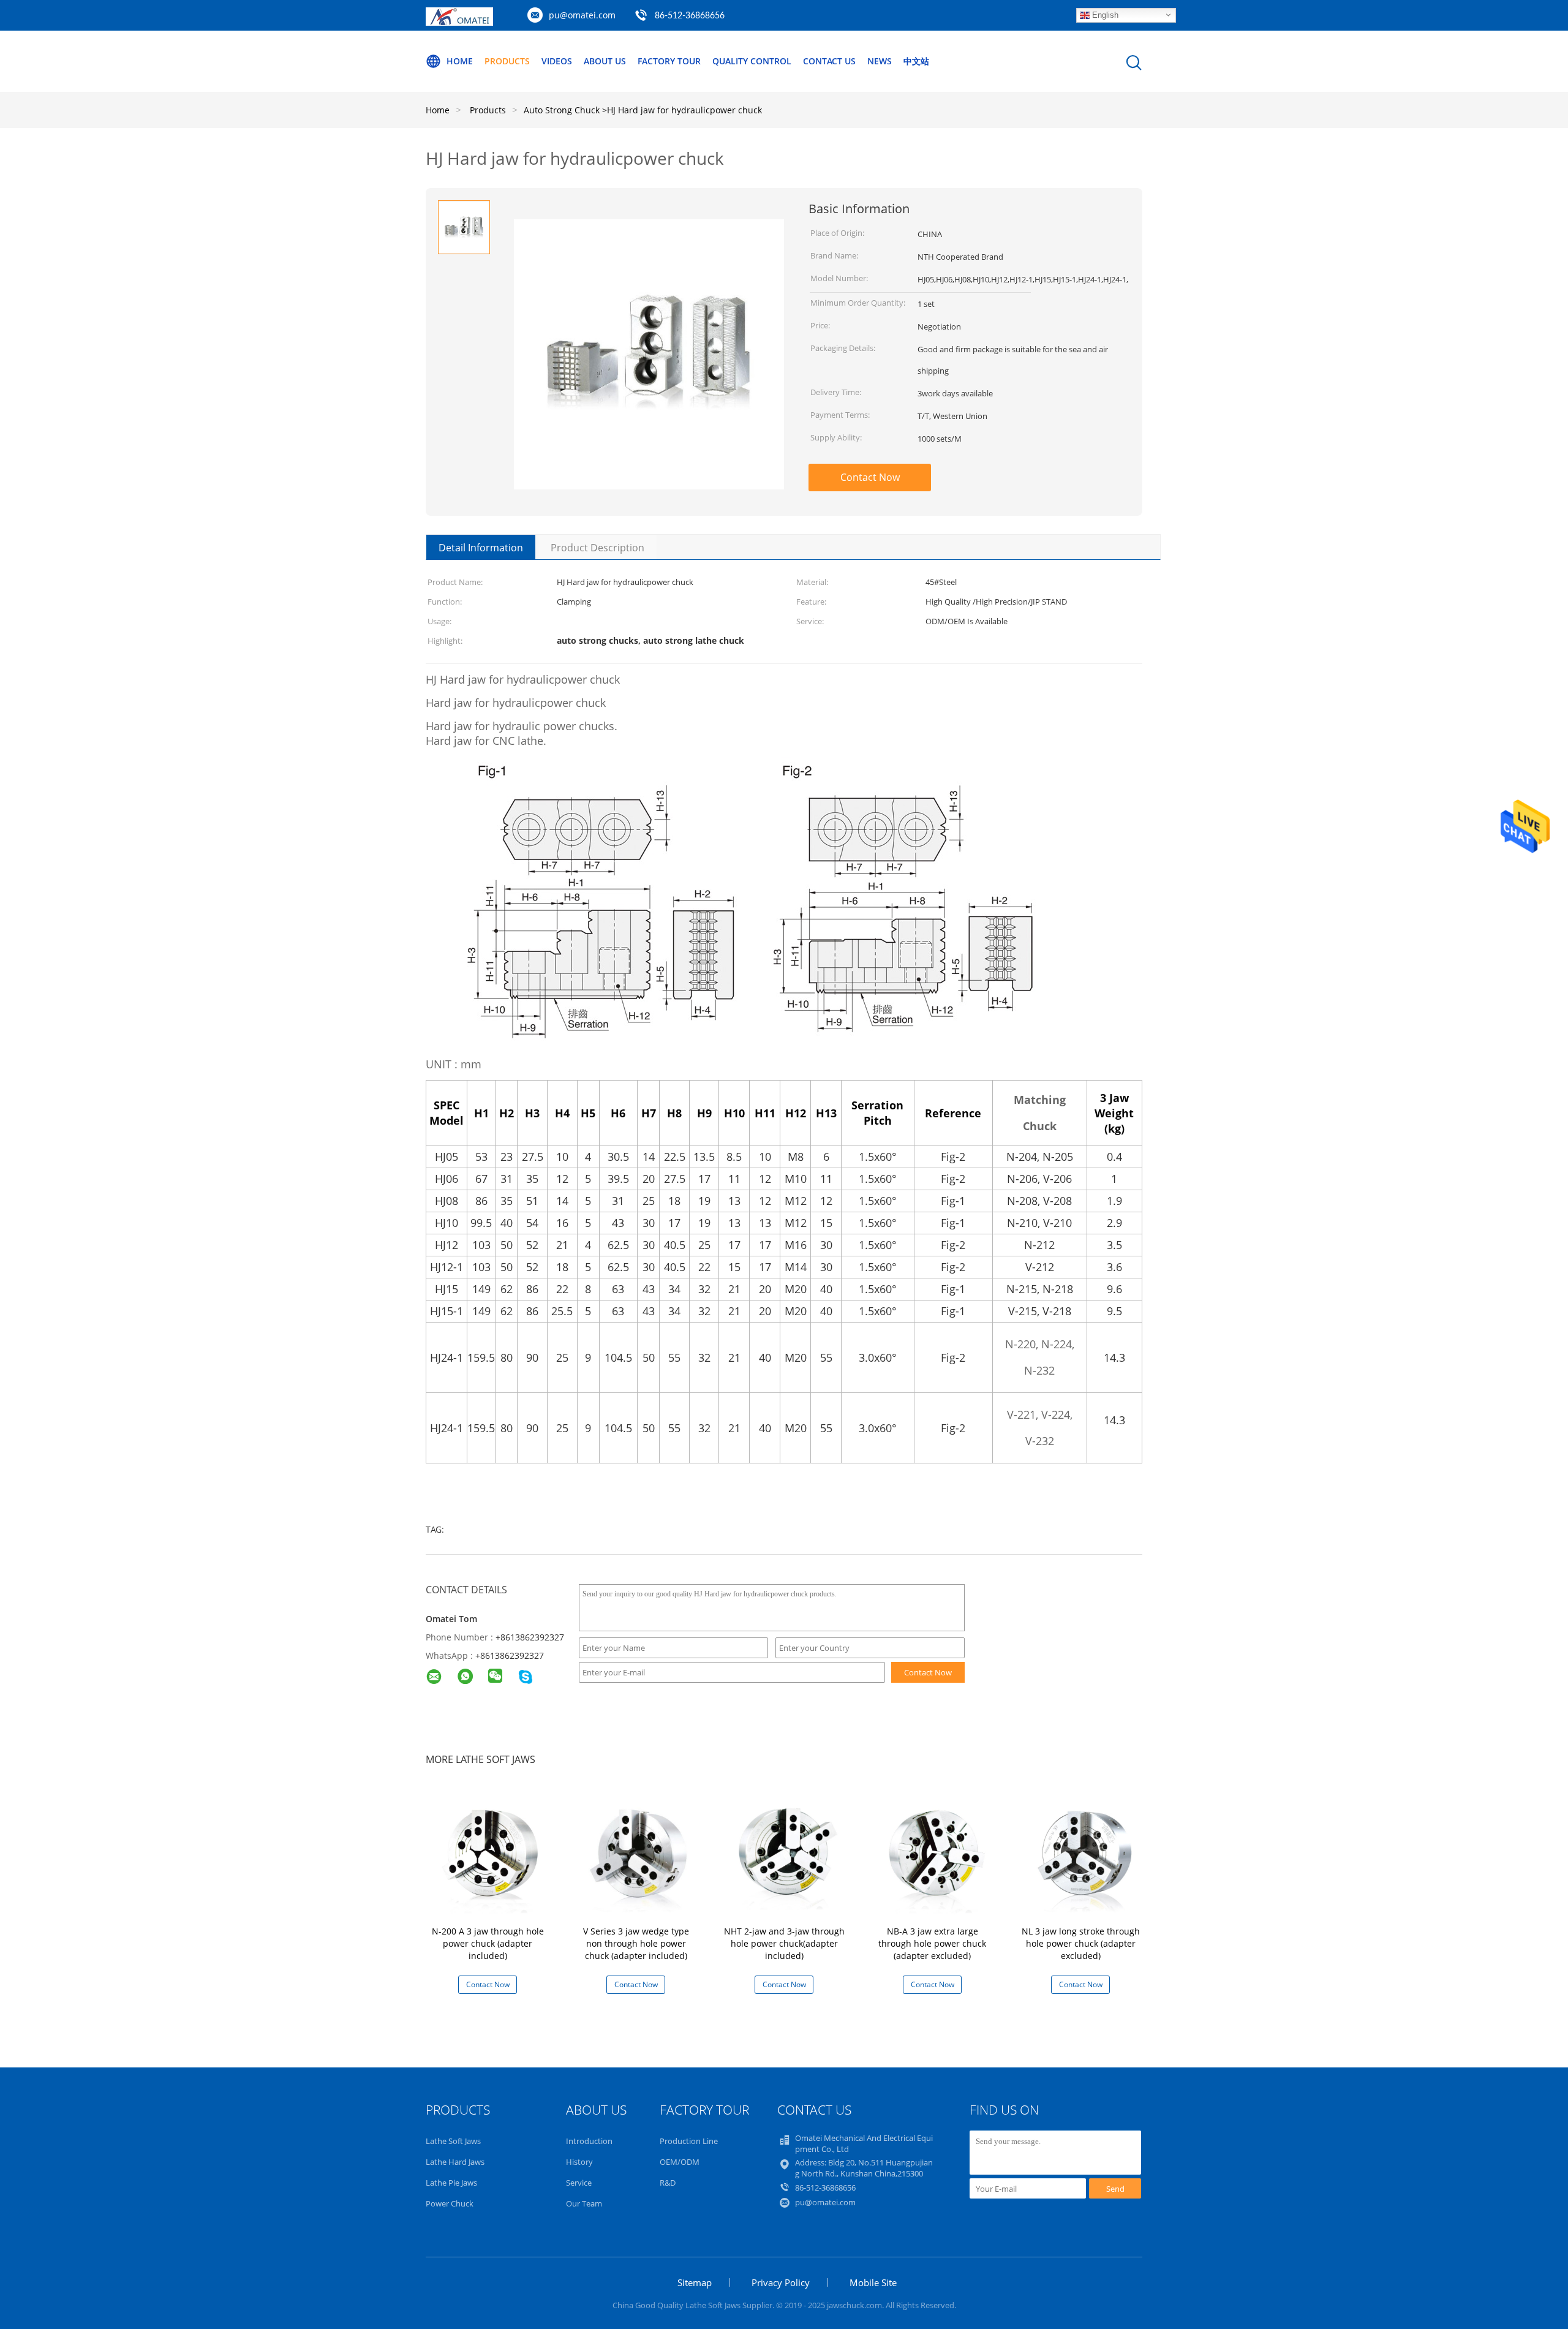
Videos (557, 61)
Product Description (597, 548)
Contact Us (829, 61)
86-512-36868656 (825, 2187)
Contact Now (870, 477)
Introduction (589, 2141)
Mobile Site (873, 2282)
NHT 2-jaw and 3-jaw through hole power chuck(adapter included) (784, 1943)
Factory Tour (669, 61)
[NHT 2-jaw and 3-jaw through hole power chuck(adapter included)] (786, 1855)
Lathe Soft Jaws (453, 2141)
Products (507, 61)
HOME (460, 61)
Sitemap (695, 2282)
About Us (605, 61)
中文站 (916, 61)
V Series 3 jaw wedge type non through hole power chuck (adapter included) (636, 1943)
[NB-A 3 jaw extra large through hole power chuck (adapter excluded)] (935, 1855)
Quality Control (752, 61)
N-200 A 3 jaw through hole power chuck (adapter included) (488, 1943)
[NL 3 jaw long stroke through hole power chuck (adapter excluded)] (1083, 1855)
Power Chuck (450, 2203)
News (880, 61)
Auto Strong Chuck (562, 110)
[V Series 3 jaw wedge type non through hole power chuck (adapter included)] (638, 1855)
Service (579, 2183)
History (579, 2162)
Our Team (584, 2203)
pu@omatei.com (582, 15)
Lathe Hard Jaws (455, 2162)
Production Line (689, 2141)
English (1104, 14)
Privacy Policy (781, 2282)
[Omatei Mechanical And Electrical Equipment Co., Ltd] (459, 22)
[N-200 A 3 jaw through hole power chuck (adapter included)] (490, 1855)
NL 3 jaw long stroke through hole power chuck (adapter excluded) (1081, 1943)
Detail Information (481, 548)
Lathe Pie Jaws (451, 2183)
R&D (668, 2183)
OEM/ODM (680, 2162)
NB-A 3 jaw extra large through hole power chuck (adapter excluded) (932, 1943)
